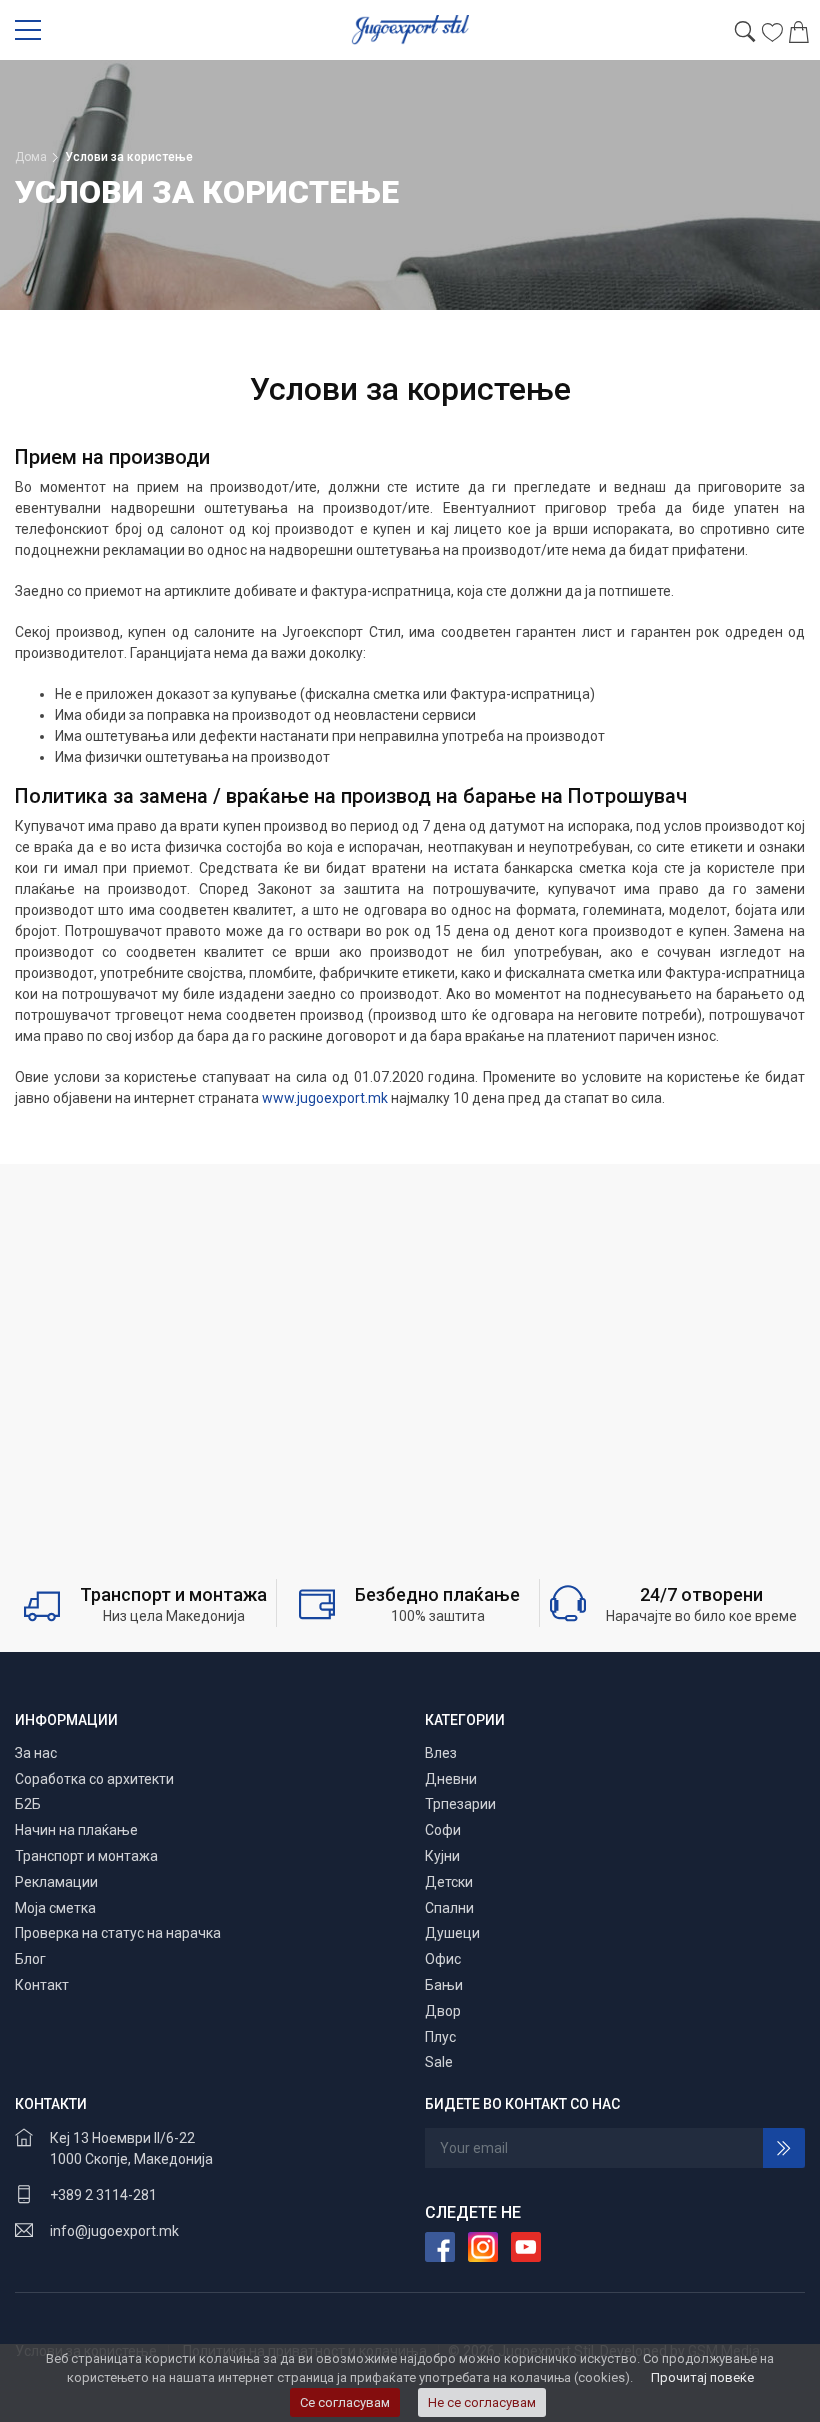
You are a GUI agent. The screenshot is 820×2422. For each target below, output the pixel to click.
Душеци (452, 1933)
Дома (31, 157)
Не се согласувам (482, 2402)
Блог (30, 1959)
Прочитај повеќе (702, 2377)
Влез (441, 1753)
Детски (449, 1882)
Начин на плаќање (76, 1830)
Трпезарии (460, 1804)
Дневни (451, 1779)
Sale (439, 2062)
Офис (443, 1959)
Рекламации (56, 1882)
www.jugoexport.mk (325, 1098)
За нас (36, 1753)
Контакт (42, 1985)
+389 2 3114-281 (103, 2195)
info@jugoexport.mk (114, 2231)
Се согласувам (345, 2402)
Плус (440, 2037)
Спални (449, 1908)
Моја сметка (55, 1908)
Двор (443, 2011)
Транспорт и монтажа (86, 1856)
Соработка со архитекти (94, 1779)
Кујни (442, 1856)
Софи (443, 1830)
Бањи (444, 1985)
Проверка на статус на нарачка (118, 1933)
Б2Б (28, 1804)
